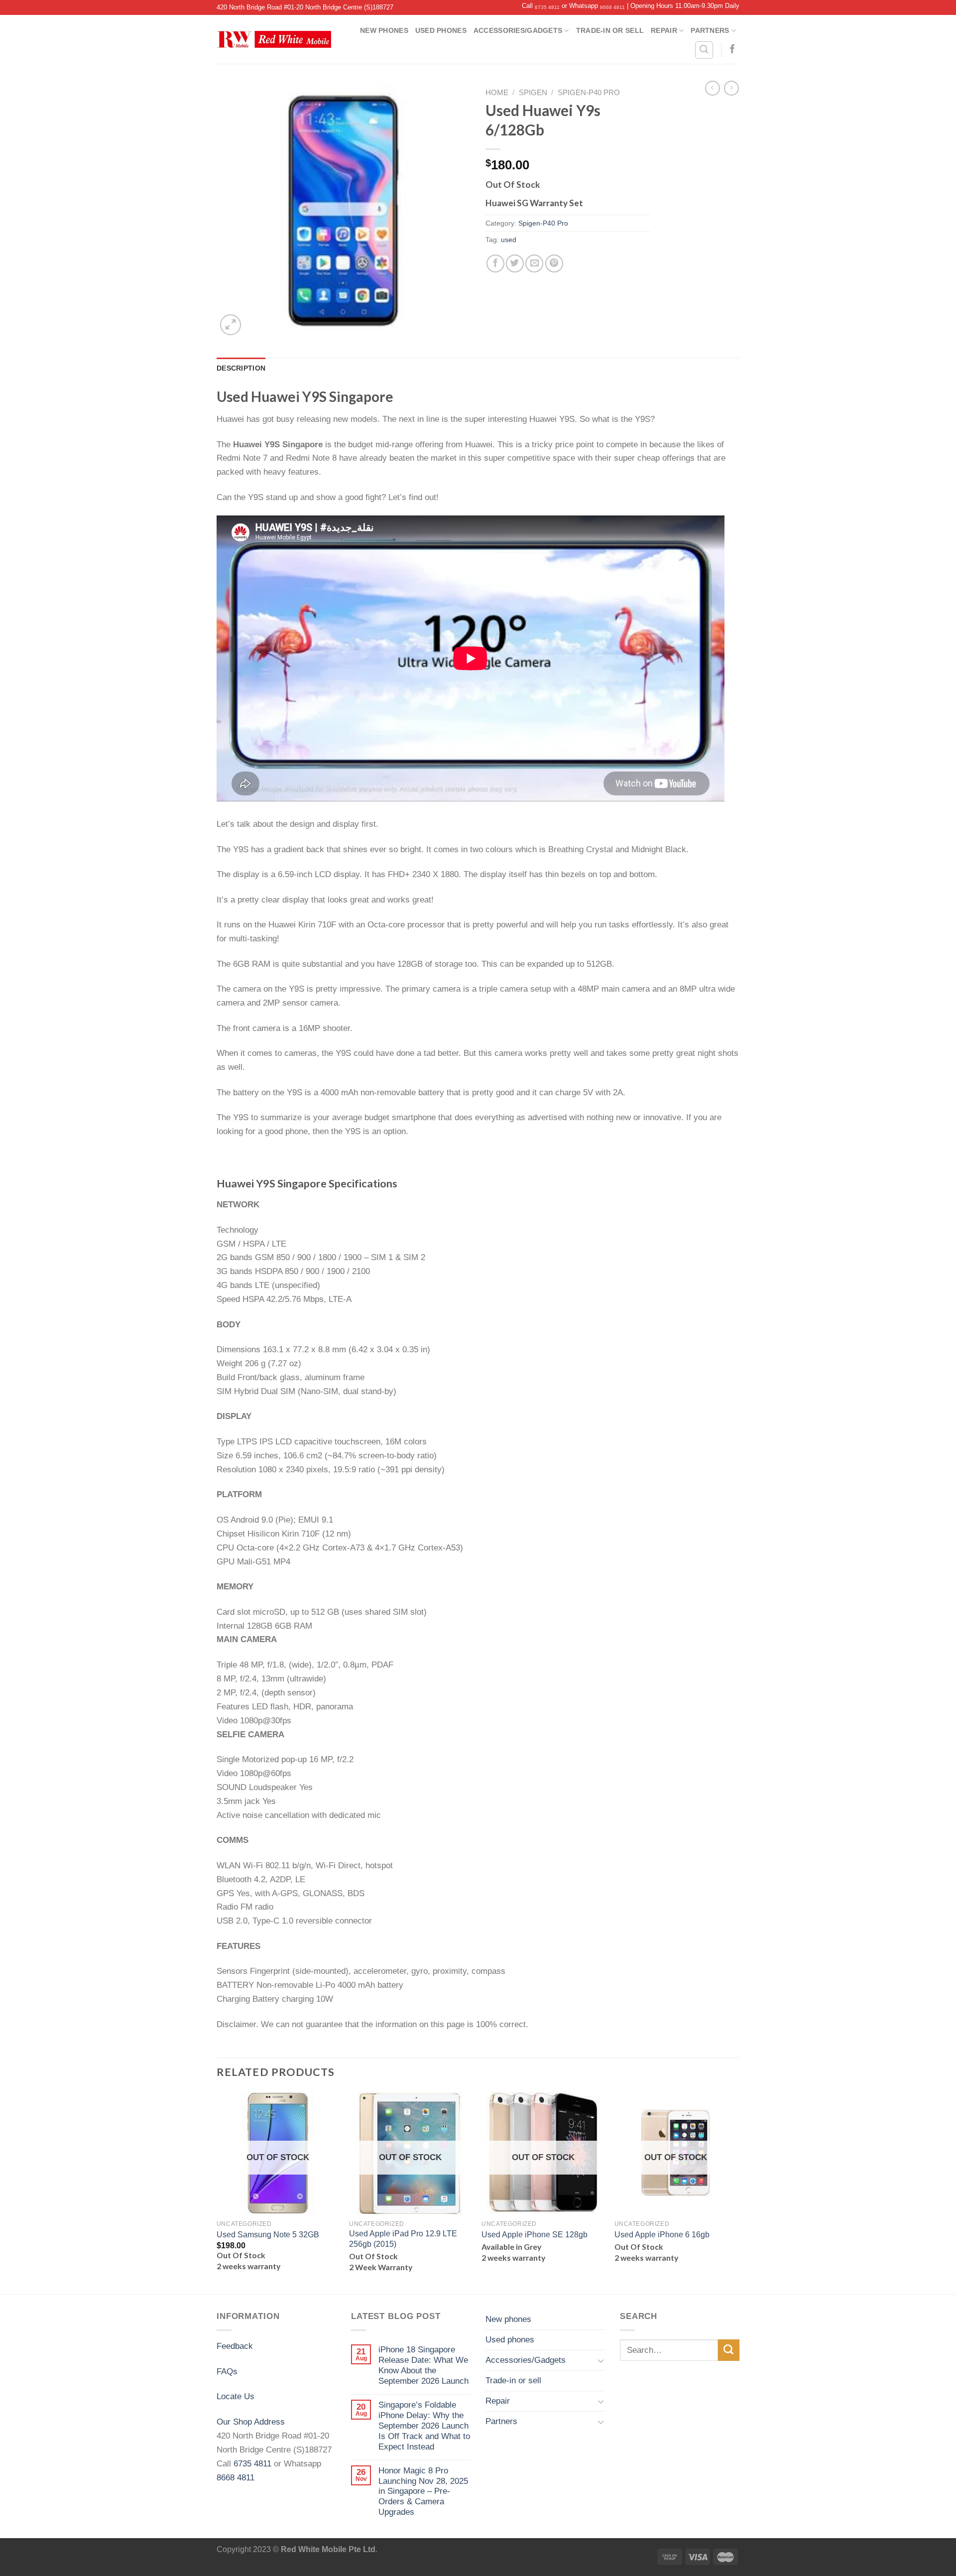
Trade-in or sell (610, 30)
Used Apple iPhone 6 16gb (662, 2235)
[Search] (704, 50)
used (509, 240)
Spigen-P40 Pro (589, 93)
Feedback (235, 2346)
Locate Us (236, 2396)
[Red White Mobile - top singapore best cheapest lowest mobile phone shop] (274, 39)
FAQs (227, 2371)
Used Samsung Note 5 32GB (268, 2235)
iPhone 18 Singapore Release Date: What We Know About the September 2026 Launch (423, 2365)
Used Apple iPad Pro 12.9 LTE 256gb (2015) (403, 2239)
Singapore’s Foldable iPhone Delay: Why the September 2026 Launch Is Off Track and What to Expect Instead (424, 2426)
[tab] (241, 368)
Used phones (441, 30)
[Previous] (217, 2192)
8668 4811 (612, 7)
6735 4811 (547, 7)
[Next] (736, 2192)
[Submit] (729, 2350)
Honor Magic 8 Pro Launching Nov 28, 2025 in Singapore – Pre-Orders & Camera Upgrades (423, 2491)
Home (497, 93)
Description (241, 368)
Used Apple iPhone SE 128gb (535, 2235)
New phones (384, 30)
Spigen (533, 93)
